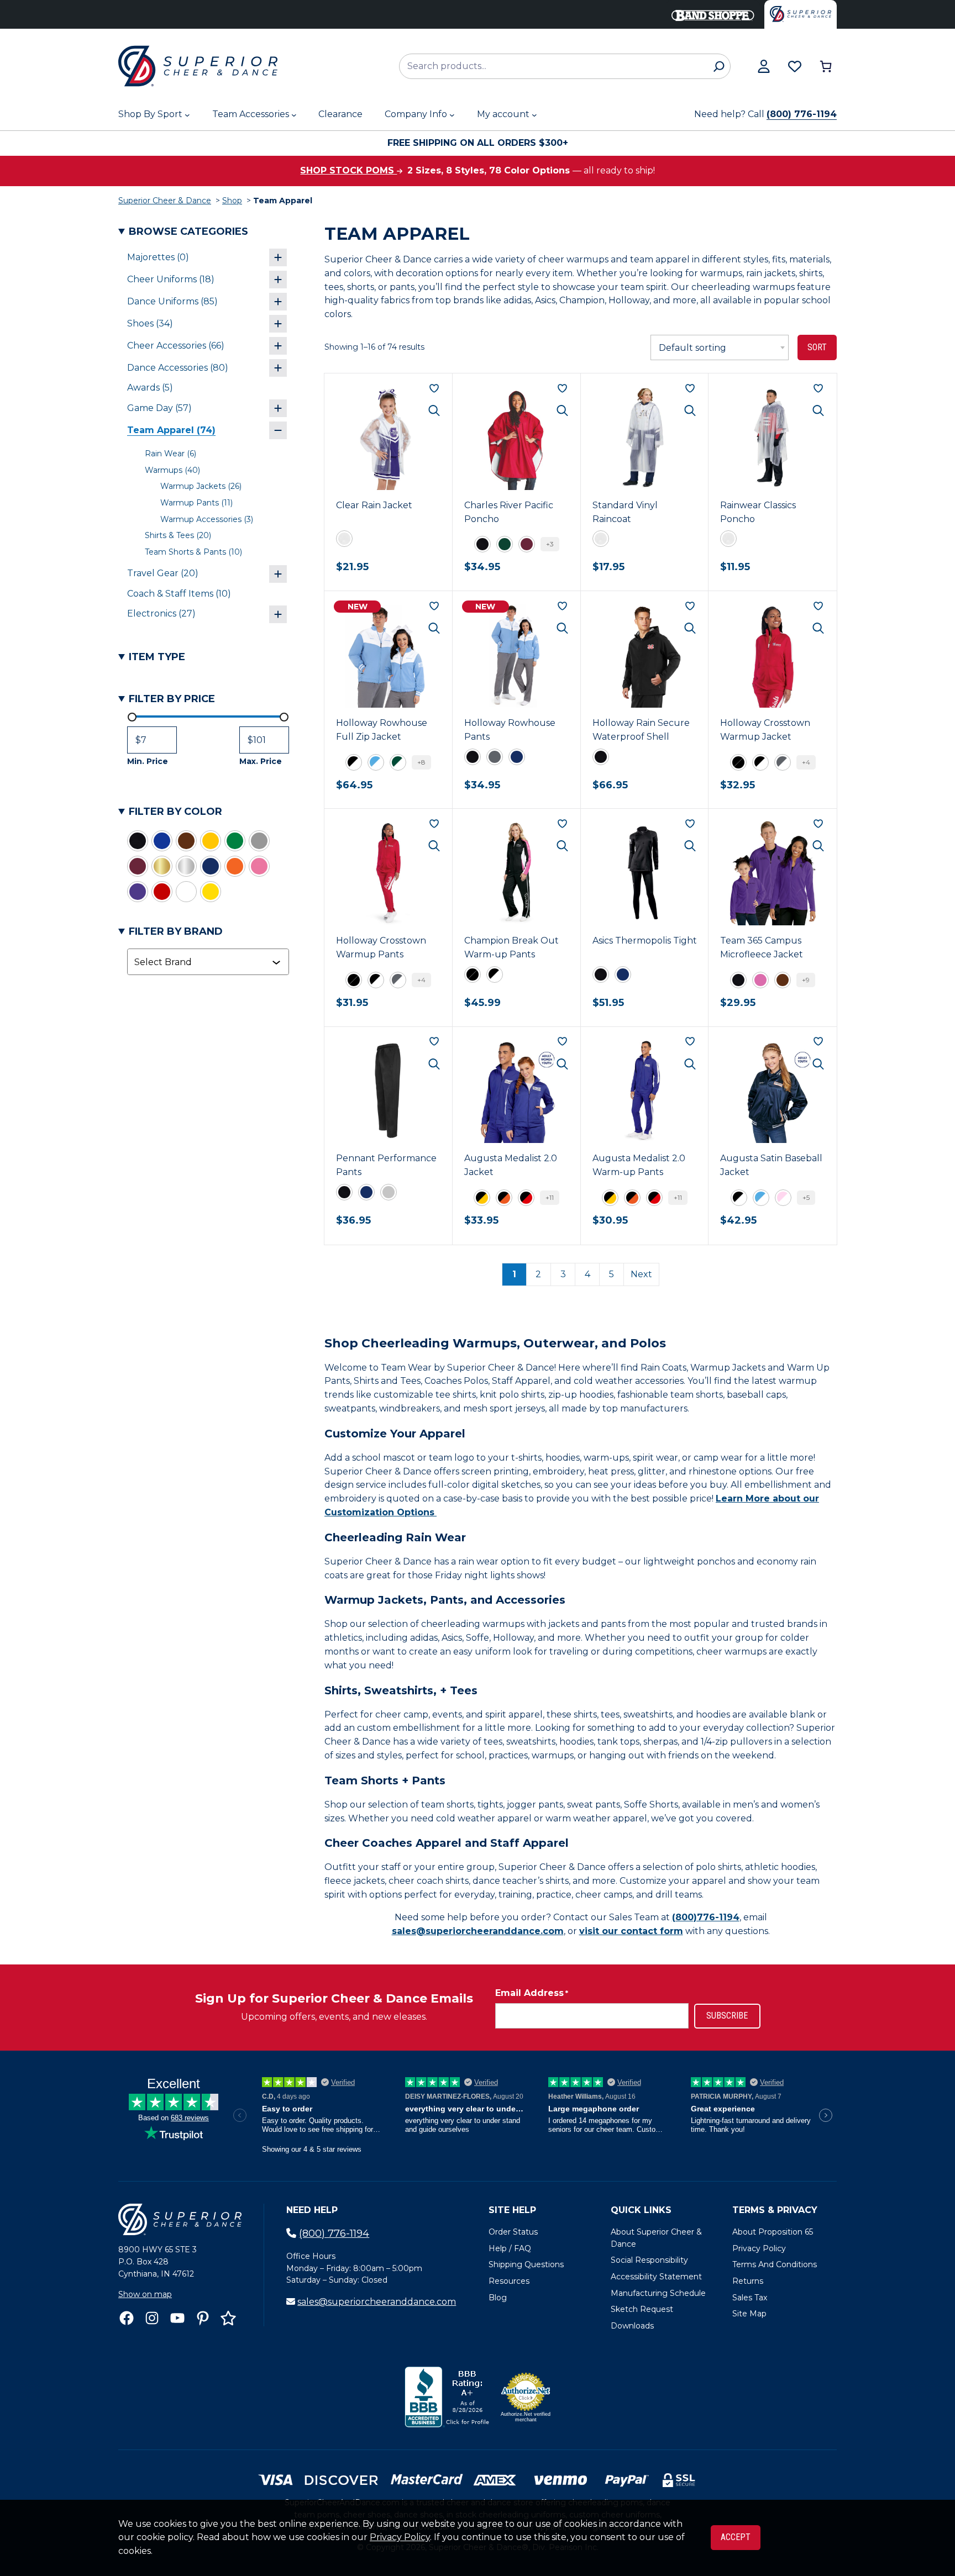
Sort (817, 347)
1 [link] (514, 1274)
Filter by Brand (176, 931)
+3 (550, 544)
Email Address (532, 1993)
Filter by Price (172, 699)
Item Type (157, 657)
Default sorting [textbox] (692, 348)
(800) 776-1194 (802, 114)
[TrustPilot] (228, 2318)
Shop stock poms (348, 170)
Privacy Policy (400, 2537)
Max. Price (261, 761)
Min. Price (148, 761)
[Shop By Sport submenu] (187, 115)
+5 (806, 1197)
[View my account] (764, 66)
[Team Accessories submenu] (294, 115)
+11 (550, 1197)
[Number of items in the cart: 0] (826, 66)
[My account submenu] (534, 115)
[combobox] (203, 962)
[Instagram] (152, 2318)
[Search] (719, 66)
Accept (736, 2537)
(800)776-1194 (706, 1917)
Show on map (145, 2294)
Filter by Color (175, 812)
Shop (232, 201)
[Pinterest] (203, 2318)
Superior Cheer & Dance (165, 201)
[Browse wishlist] (795, 66)
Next (641, 1274)
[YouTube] (177, 2318)
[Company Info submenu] (452, 115)
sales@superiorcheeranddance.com (478, 1931)
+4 (806, 762)
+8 (421, 762)
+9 (806, 980)
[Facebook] (127, 2318)
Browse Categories (188, 231)
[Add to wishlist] (434, 388)
